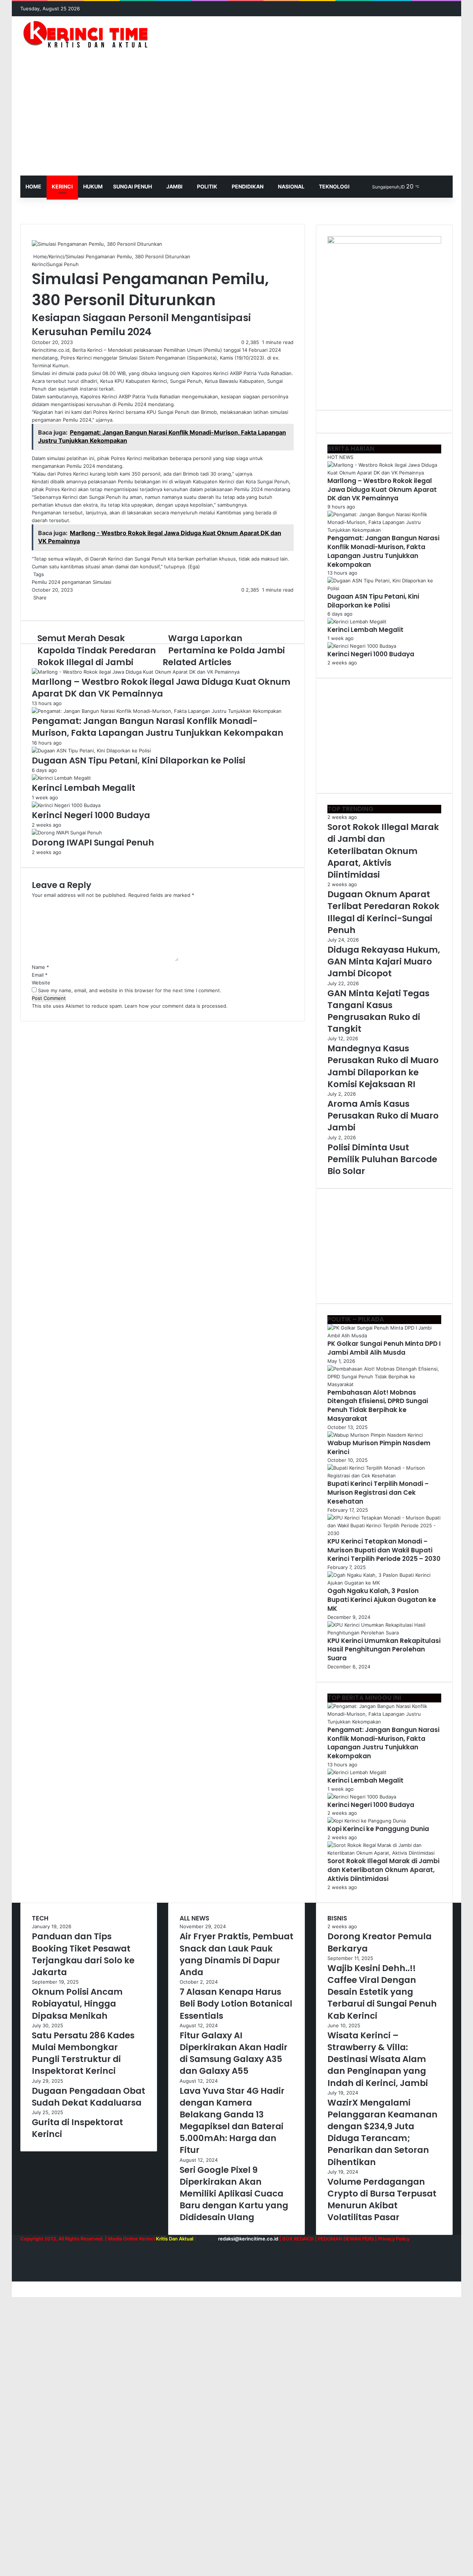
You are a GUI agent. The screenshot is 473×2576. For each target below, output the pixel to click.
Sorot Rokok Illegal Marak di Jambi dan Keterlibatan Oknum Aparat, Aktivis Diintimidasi (383, 1870)
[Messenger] (46, 605)
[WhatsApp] (49, 605)
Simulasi (102, 582)
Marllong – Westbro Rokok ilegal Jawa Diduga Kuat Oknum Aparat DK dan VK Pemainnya (161, 688)
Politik (207, 186)
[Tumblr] (37, 605)
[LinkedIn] (35, 605)
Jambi (174, 186)
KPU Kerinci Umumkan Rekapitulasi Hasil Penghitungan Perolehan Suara (384, 1650)
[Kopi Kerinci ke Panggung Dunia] (367, 1821)
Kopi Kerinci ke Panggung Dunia (378, 1829)
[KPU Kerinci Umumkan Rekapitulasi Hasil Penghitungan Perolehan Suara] (384, 1633)
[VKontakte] (41, 605)
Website (41, 983)
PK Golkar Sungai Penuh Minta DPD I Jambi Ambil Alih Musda (384, 1348)
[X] (34, 605)
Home (39, 256)
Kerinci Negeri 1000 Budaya (91, 815)
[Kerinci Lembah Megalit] (61, 778)
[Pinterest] (38, 605)
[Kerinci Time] (89, 34)
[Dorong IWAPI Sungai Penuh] (67, 833)
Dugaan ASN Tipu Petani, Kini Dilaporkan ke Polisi (139, 760)
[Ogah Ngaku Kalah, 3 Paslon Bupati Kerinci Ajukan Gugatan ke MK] (384, 1583)
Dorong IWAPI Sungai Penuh (93, 843)
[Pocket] (44, 605)
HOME (33, 186)
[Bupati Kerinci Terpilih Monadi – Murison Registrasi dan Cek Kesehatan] (384, 1476)
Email (40, 975)
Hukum (93, 186)
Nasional (291, 186)
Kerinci (62, 186)
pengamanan (76, 582)
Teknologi (334, 186)
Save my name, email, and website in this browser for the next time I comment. (130, 990)
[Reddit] (40, 605)
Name (40, 967)
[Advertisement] (236, 120)
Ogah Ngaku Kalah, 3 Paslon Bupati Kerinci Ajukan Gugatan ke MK (382, 1600)
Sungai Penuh (132, 186)
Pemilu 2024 (46, 582)
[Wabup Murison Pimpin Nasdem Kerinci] (375, 1435)
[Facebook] (33, 605)
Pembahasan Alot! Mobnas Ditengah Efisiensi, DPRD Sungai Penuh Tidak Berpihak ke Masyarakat (378, 1406)
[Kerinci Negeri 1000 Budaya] (66, 805)
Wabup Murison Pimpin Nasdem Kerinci (379, 1447)
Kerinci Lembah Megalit (84, 788)
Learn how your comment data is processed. (176, 1006)
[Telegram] (50, 605)
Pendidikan (248, 186)
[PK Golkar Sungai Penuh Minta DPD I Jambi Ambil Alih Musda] (384, 1335)
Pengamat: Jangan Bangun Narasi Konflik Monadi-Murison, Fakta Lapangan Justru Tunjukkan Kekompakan (158, 727)
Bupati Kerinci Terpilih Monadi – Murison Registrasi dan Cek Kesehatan (378, 1493)
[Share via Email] (52, 605)
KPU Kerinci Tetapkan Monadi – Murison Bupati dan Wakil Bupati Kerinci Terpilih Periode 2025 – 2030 (384, 1550)
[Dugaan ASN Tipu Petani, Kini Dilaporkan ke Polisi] (91, 751)
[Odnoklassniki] (43, 605)
